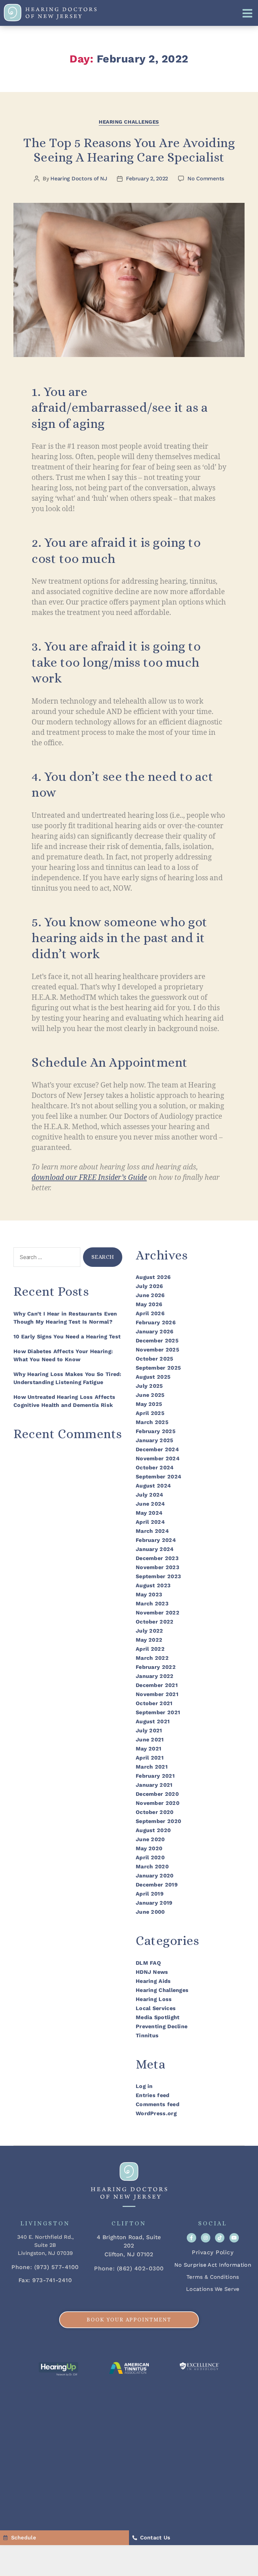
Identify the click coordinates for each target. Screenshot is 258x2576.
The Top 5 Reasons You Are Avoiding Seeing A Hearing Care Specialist (129, 150)
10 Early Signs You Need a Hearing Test (67, 1337)
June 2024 (150, 1504)
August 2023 (153, 1585)
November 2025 (157, 1350)
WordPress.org (156, 2113)
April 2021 (150, 1758)
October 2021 (154, 1703)
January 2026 (155, 1331)
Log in (144, 2086)
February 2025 (156, 1431)
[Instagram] (206, 2238)
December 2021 (157, 1685)
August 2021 (153, 1721)
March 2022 (152, 1658)
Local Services (156, 2008)
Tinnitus (147, 2035)
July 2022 (149, 1631)
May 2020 (149, 1848)
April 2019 (150, 1894)
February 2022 (156, 1667)
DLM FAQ (148, 1963)
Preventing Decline (162, 2026)
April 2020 (150, 1857)
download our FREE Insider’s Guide (89, 1178)
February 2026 (156, 1322)
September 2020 (158, 1821)
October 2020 (155, 1812)
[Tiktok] (220, 2238)
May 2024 (149, 1513)
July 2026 (149, 1286)
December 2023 (157, 1558)
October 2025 (155, 1359)
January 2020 (155, 1876)
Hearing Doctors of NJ (79, 179)
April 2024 (150, 1522)
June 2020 (150, 1839)
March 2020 (152, 1867)
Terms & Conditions (213, 2277)
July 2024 (149, 1495)
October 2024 (155, 1468)
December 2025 (157, 1341)
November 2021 (157, 1694)
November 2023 (157, 1567)
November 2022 (158, 1613)
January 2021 (154, 1785)
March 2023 (152, 1604)
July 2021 (149, 1730)
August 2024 (153, 1486)
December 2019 (157, 1885)
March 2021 (152, 1767)
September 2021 (158, 1712)
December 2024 (157, 1449)
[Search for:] (46, 1259)
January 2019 (154, 1903)
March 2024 (152, 1531)
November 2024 (158, 1458)
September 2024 (158, 1477)
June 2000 (150, 1912)
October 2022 (155, 1622)
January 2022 (155, 1676)
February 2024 (156, 1540)
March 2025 (152, 1422)
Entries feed (153, 2095)
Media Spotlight (158, 2017)
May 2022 (149, 1640)
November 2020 (158, 1803)
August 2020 (153, 1830)
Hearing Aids (153, 1981)
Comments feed (158, 2104)
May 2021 (148, 1749)
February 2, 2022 (147, 179)
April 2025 (150, 1413)
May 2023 (149, 1594)
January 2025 (155, 1440)
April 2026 (150, 1313)
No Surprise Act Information (213, 2265)
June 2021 (150, 1740)
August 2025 (153, 1377)
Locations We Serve (213, 2289)
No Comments (206, 179)
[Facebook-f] (191, 2238)
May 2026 (149, 1304)
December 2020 (157, 1794)
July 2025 (149, 1386)
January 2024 (155, 1549)
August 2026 (153, 1277)
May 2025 (149, 1404)
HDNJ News (152, 1972)
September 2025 (158, 1368)
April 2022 (150, 1649)
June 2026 (150, 1295)
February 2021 (155, 1776)
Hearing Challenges (129, 122)
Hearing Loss (154, 1999)
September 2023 (158, 1576)
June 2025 (150, 1395)
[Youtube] (234, 2238)
